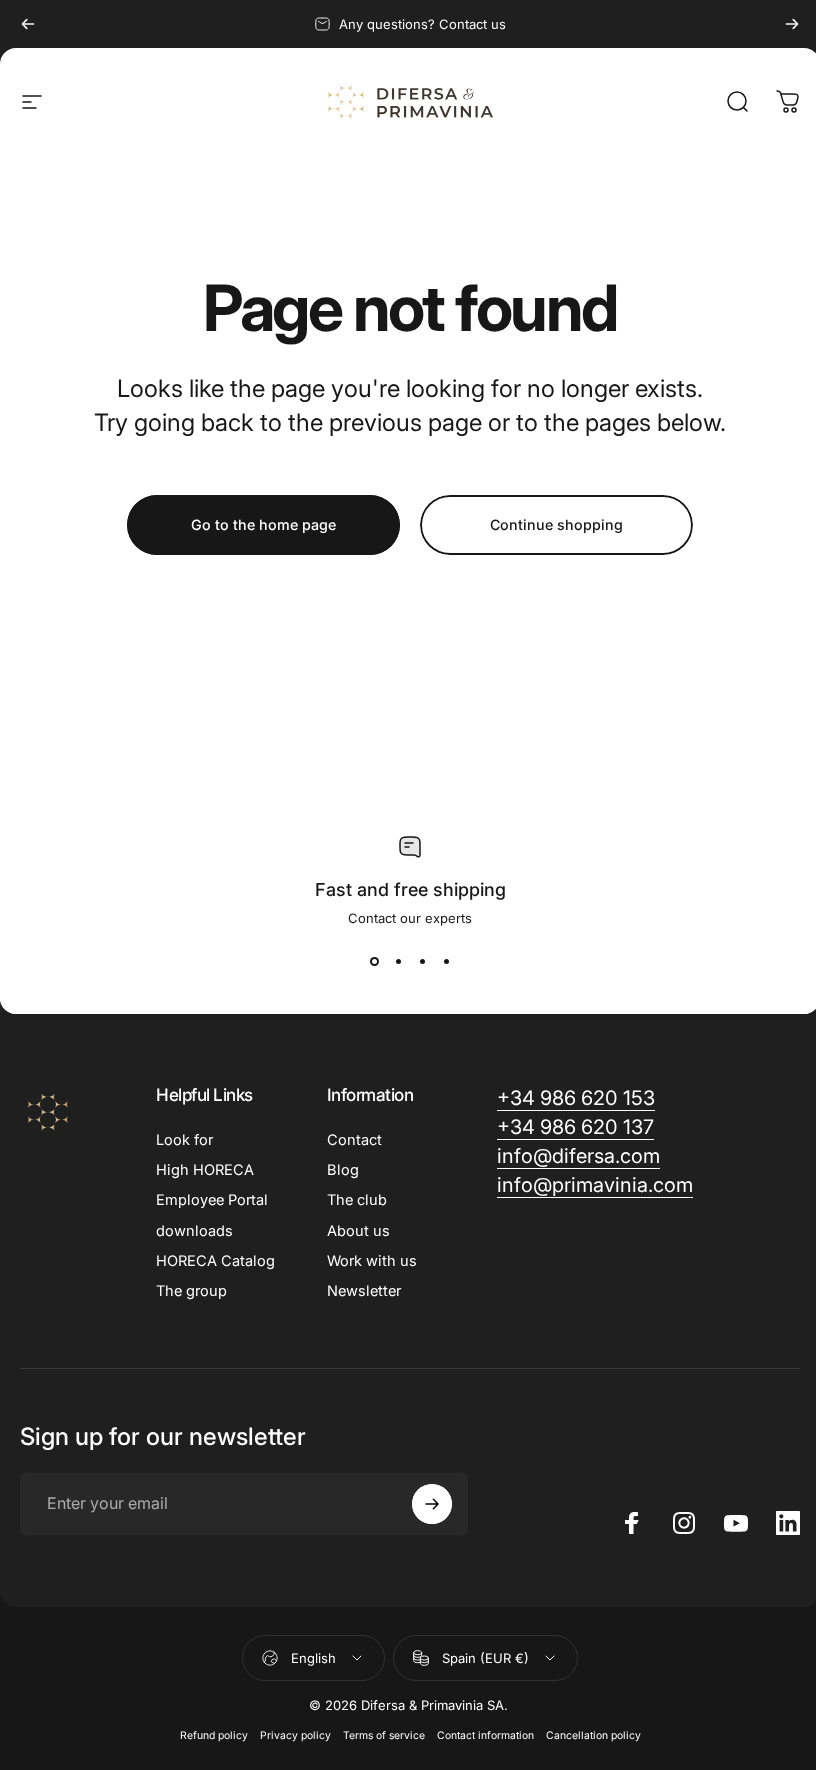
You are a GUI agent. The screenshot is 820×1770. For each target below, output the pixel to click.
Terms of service (384, 1735)
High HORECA (205, 1170)
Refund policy (214, 1735)
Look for (184, 1140)
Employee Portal (212, 1200)
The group (191, 1291)
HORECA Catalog (215, 1261)
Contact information (485, 1735)
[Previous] (28, 24)
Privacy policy (295, 1735)
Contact (354, 1140)
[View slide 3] (422, 962)
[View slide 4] (446, 962)
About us (358, 1231)
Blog (343, 1170)
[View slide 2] (398, 962)
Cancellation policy (593, 1735)
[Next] (792, 24)
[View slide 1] (374, 962)
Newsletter (364, 1291)
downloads (194, 1231)
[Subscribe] (432, 1504)
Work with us (372, 1261)
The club (357, 1200)
